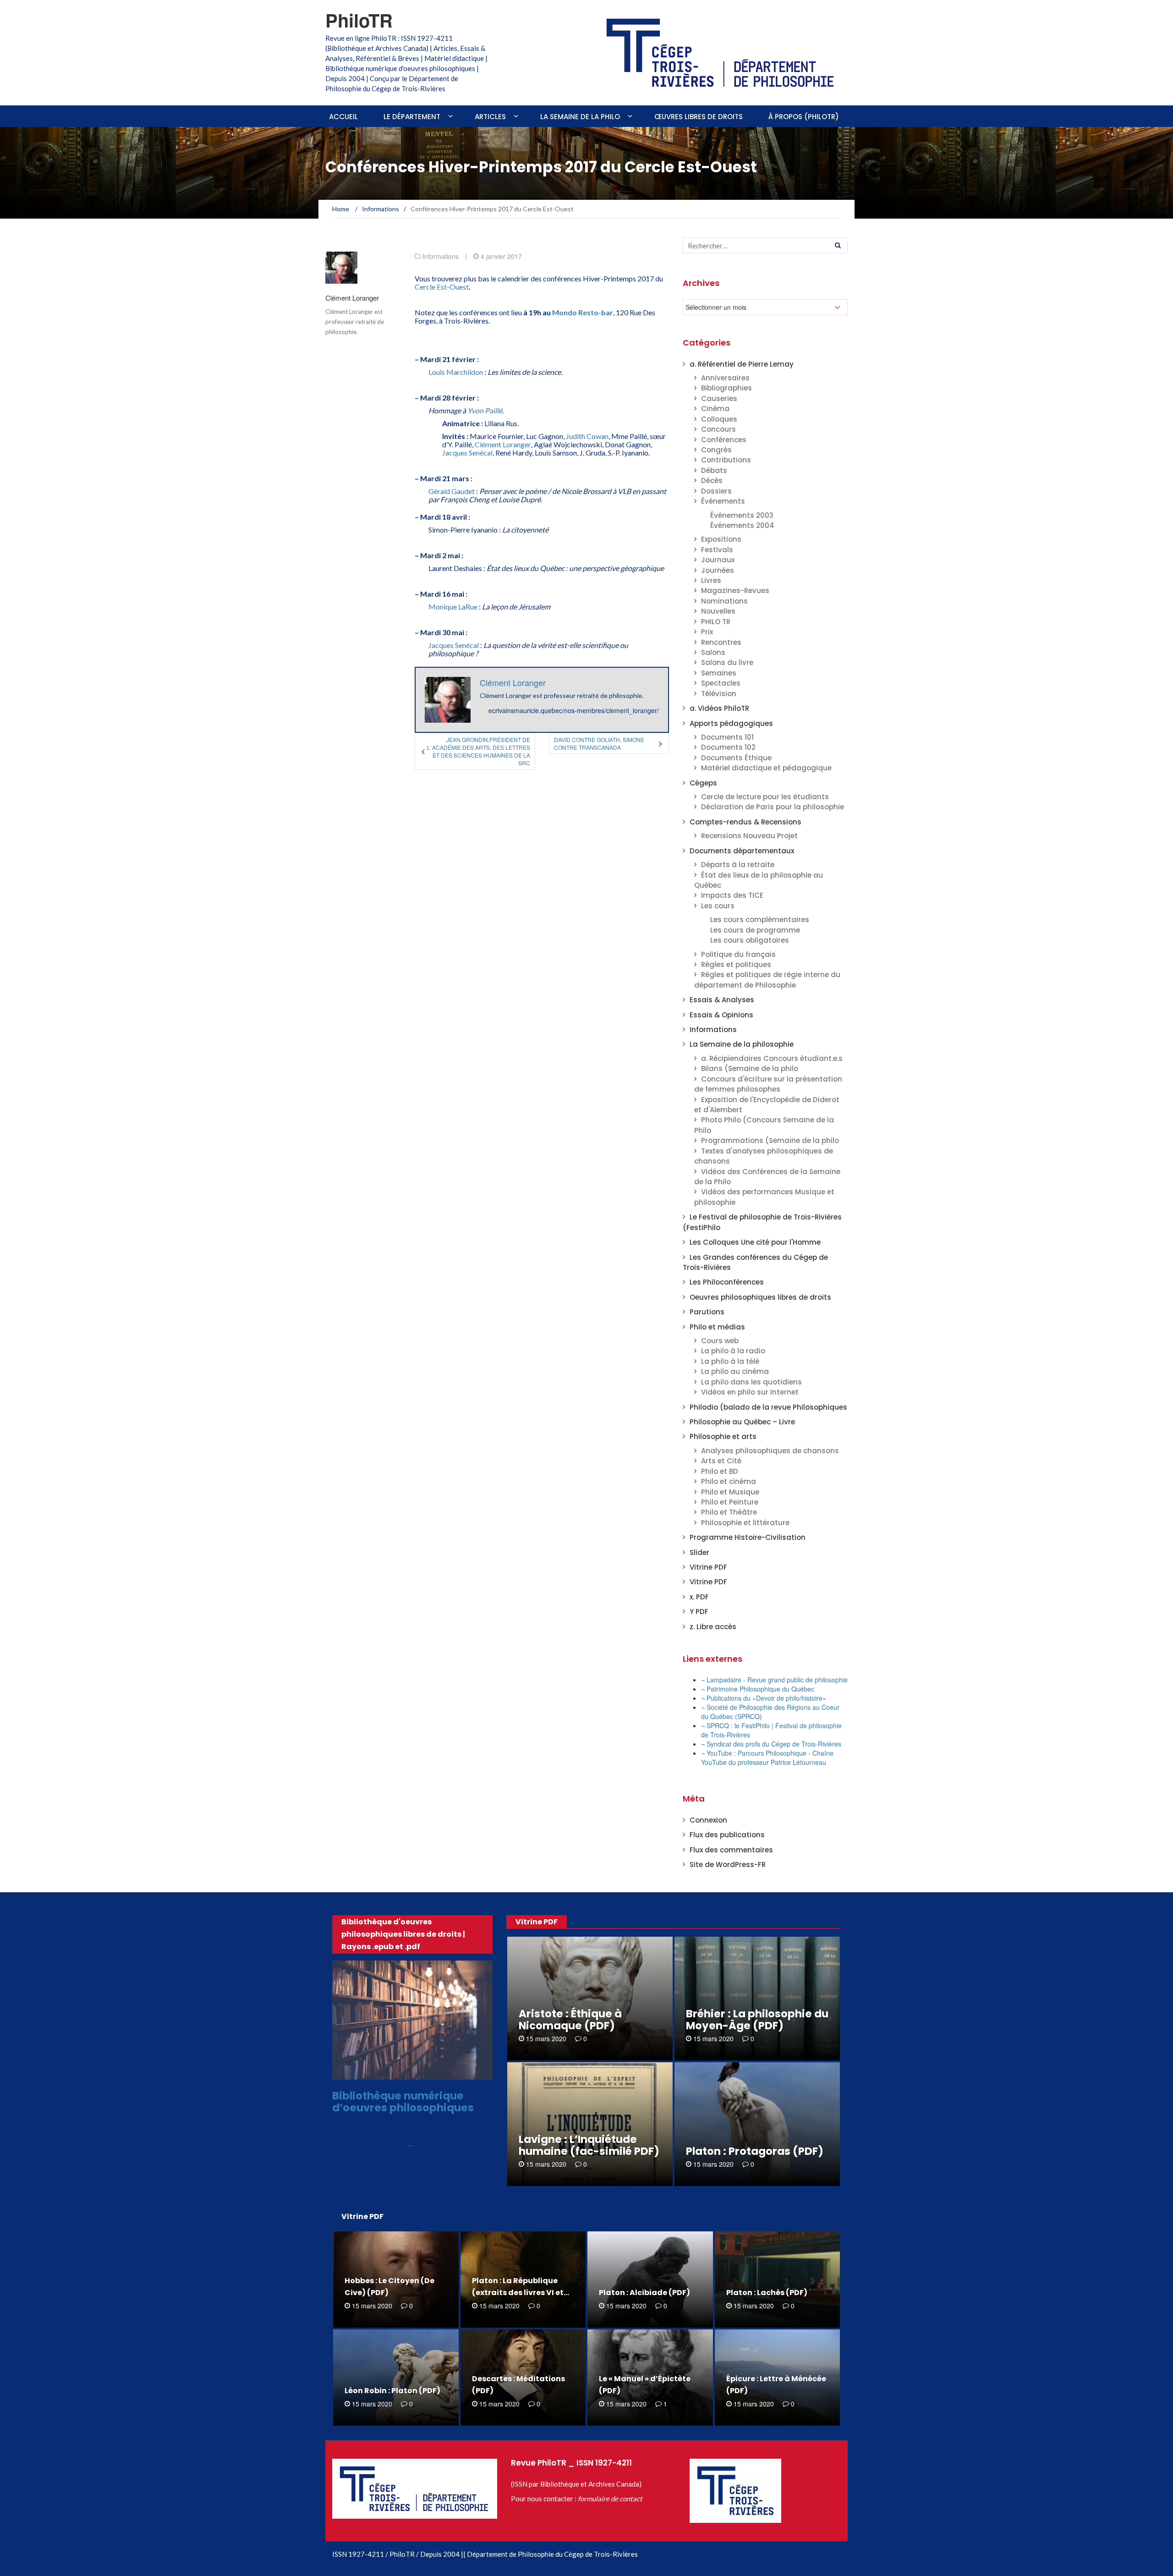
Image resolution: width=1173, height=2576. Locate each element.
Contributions (726, 460)
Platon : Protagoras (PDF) (755, 2151)
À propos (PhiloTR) (804, 117)
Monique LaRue (453, 607)
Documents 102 (728, 747)
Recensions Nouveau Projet (749, 836)
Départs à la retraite (738, 865)
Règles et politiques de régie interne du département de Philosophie (767, 980)
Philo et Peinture (730, 1502)
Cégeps (703, 783)
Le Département (412, 117)
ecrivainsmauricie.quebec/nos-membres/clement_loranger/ (574, 710)
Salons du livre (727, 662)
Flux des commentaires (731, 1850)
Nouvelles (718, 611)
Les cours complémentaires (760, 920)
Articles (490, 117)
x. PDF (699, 1597)
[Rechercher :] (765, 245)
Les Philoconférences (727, 1282)
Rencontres (721, 642)
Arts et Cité (721, 1461)
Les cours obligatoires (750, 940)
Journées (718, 570)
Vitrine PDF (708, 1567)
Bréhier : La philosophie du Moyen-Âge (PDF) (757, 2020)
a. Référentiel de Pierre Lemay (742, 364)
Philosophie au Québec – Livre (742, 1422)
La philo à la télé (730, 1361)
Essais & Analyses (722, 1000)
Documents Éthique (736, 758)
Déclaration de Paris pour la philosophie (773, 807)
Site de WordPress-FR (728, 1865)
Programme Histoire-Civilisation (748, 1537)
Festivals (717, 550)
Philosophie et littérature (745, 1523)
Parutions (707, 1312)
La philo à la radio (733, 1351)
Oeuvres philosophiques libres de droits (760, 1297)
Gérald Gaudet (452, 491)
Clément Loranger (352, 298)
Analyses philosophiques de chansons (770, 1451)
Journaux (718, 560)
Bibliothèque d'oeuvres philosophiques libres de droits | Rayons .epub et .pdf (403, 1934)
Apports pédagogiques (731, 723)
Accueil (343, 117)
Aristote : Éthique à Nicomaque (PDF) (570, 2020)
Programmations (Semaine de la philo (770, 1140)
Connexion (708, 1820)
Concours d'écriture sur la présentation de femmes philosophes (768, 1084)
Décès (712, 481)
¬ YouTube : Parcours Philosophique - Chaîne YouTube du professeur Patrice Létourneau (767, 1758)
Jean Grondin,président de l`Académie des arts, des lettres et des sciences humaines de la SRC (478, 751)
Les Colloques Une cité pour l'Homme (755, 1242)
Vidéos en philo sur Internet (750, 1392)
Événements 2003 (742, 515)
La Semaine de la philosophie (742, 1044)
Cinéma (715, 409)
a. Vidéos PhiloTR (719, 708)
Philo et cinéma (729, 1481)
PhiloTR (359, 20)
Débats (714, 470)
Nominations (724, 601)
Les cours (718, 906)
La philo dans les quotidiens (751, 1382)
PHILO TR (716, 622)
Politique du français (738, 954)
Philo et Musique (730, 1492)
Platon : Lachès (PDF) (767, 2293)
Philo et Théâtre (729, 1512)
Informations (441, 256)
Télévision (719, 694)
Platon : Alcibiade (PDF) (644, 2293)
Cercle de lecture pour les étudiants (765, 797)
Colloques (719, 419)
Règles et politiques (736, 964)
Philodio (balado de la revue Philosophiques (768, 1407)
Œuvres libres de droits (699, 117)
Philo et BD (720, 1471)
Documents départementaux (742, 851)
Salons (713, 652)
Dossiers (716, 491)
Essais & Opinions (721, 1015)
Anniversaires (725, 378)
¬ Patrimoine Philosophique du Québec (758, 1689)
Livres (711, 580)
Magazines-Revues (735, 590)
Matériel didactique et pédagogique (766, 768)
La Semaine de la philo (580, 117)
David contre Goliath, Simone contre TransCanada (599, 743)
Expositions (721, 539)
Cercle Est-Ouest (442, 287)
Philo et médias (717, 1327)
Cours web (720, 1341)
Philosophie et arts (723, 1436)
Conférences (724, 440)
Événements (723, 501)
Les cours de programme (755, 930)
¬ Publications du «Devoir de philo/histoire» (764, 1698)
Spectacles (721, 683)
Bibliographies (726, 388)
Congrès (716, 450)
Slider (699, 1552)
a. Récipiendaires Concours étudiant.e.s (772, 1058)
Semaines (719, 673)
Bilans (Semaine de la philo (750, 1068)
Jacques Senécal (467, 453)
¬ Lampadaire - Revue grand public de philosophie (774, 1680)
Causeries (719, 398)
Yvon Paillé (485, 410)
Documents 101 (727, 737)
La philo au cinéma (735, 1371)
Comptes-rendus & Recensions (745, 822)
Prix (707, 632)
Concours (718, 429)
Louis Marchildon (456, 372)
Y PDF (699, 1612)
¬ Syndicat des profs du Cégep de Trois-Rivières (771, 1744)
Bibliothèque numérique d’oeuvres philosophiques (403, 2101)
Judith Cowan (587, 436)
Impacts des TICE (732, 895)
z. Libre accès (713, 1627)
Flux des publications (727, 1835)
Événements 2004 (742, 525)
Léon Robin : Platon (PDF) (392, 2391)
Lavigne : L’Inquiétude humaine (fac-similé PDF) (589, 2145)
